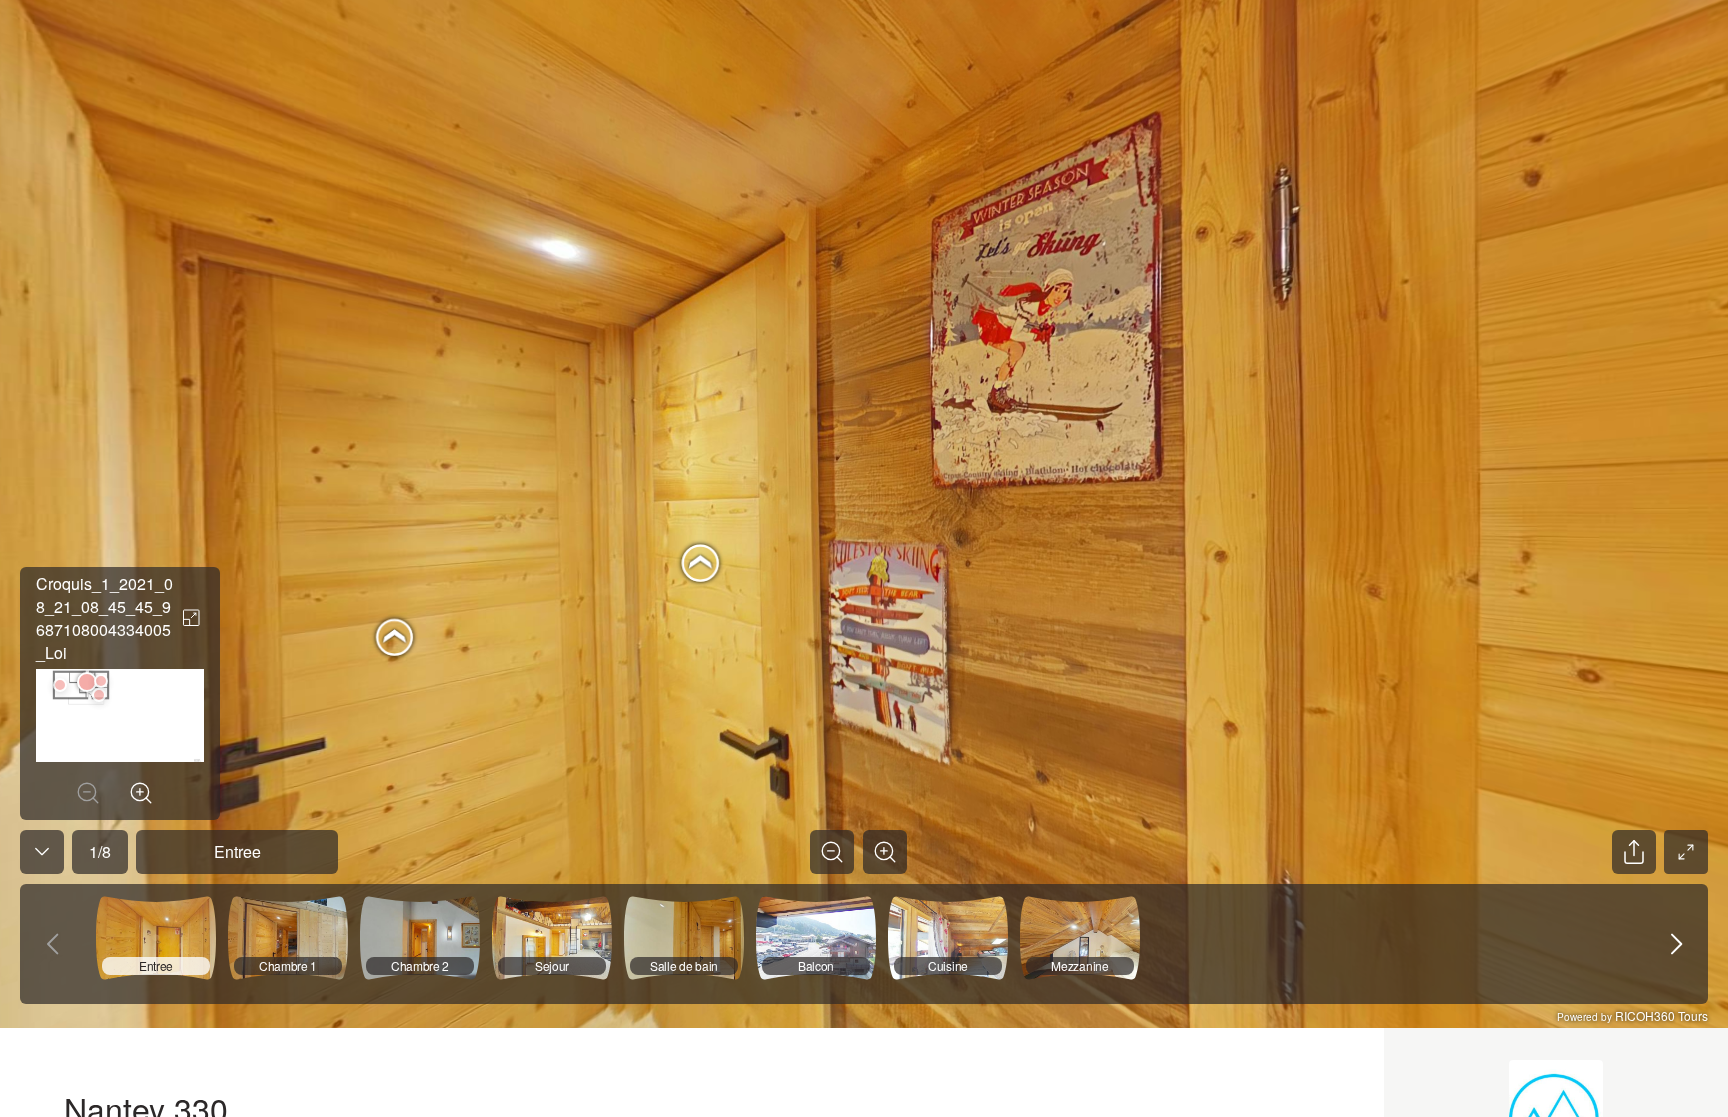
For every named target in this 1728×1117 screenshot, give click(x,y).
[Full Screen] (1686, 852)
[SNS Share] (1634, 852)
